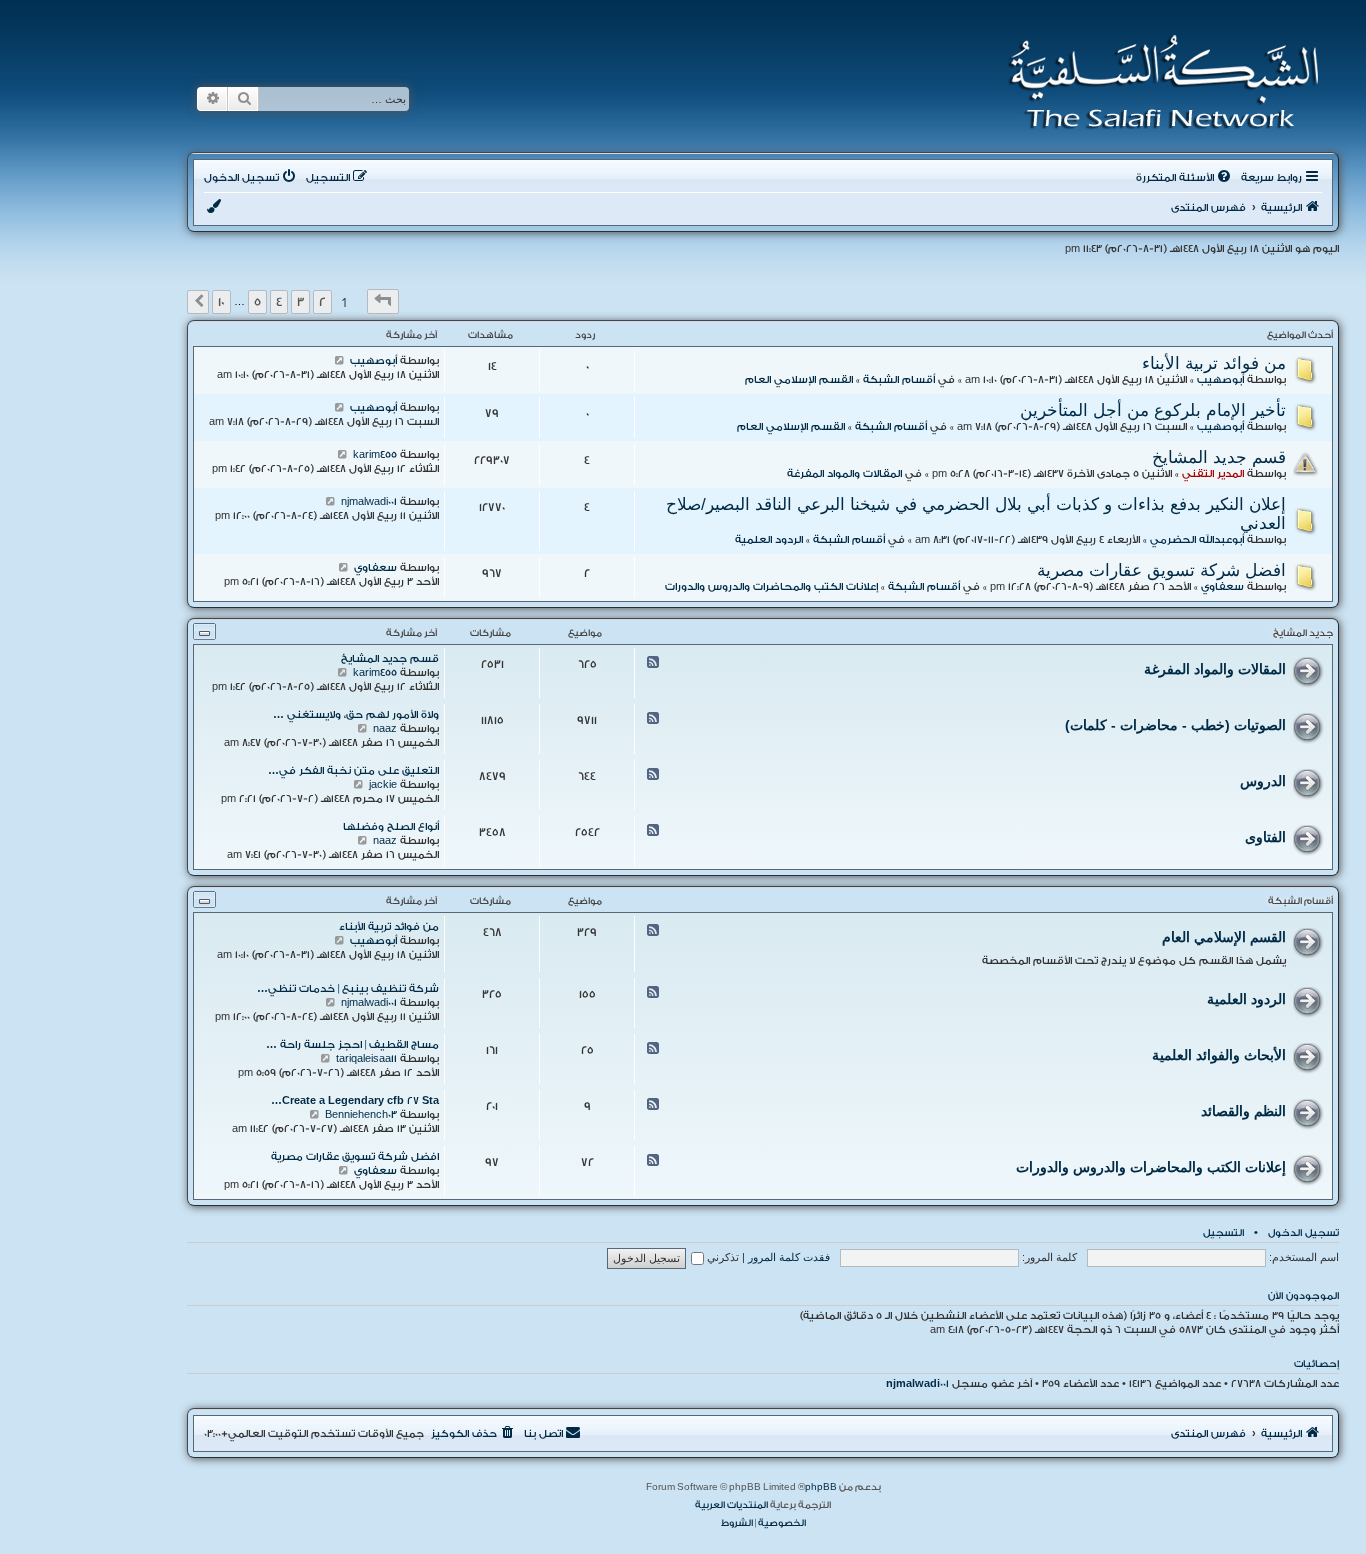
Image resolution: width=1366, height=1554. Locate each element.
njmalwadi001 (369, 502)
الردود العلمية (769, 540)
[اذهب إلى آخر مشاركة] (339, 361)
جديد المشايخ (1303, 633)
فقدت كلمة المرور (789, 1257)
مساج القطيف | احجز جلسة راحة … (352, 1045)
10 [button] (221, 302)
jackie (383, 785)
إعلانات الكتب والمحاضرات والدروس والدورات (771, 587)
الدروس (1263, 781)
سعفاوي (1222, 587)
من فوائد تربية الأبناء (1214, 363)
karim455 (375, 455)
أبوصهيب (1220, 380)
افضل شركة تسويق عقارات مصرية (1161, 570)
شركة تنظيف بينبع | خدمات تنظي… (348, 989)
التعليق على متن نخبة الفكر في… (353, 771)
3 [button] (300, 302)
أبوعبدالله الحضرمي (1197, 540)
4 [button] (279, 302)
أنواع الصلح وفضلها (391, 827)
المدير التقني (1213, 474)
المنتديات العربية (731, 1505)
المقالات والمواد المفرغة (844, 474)
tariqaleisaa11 (366, 1059)
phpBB (821, 1487)
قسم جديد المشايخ (1219, 457)
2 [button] (322, 302)
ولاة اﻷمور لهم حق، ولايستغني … (356, 715)
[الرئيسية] (1157, 82)
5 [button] (257, 302)
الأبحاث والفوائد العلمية (1219, 1055)
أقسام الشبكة (899, 380)
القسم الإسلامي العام (799, 380)
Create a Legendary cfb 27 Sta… (355, 1101)
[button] (383, 301)
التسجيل (1223, 1233)
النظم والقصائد (1243, 1111)
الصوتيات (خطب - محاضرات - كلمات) (1175, 725)
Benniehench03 (361, 1115)
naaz (385, 729)
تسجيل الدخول (1303, 1233)
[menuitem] (1185, 178)
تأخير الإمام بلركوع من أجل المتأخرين (1153, 410)
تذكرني (721, 1257)
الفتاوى (1265, 837)
